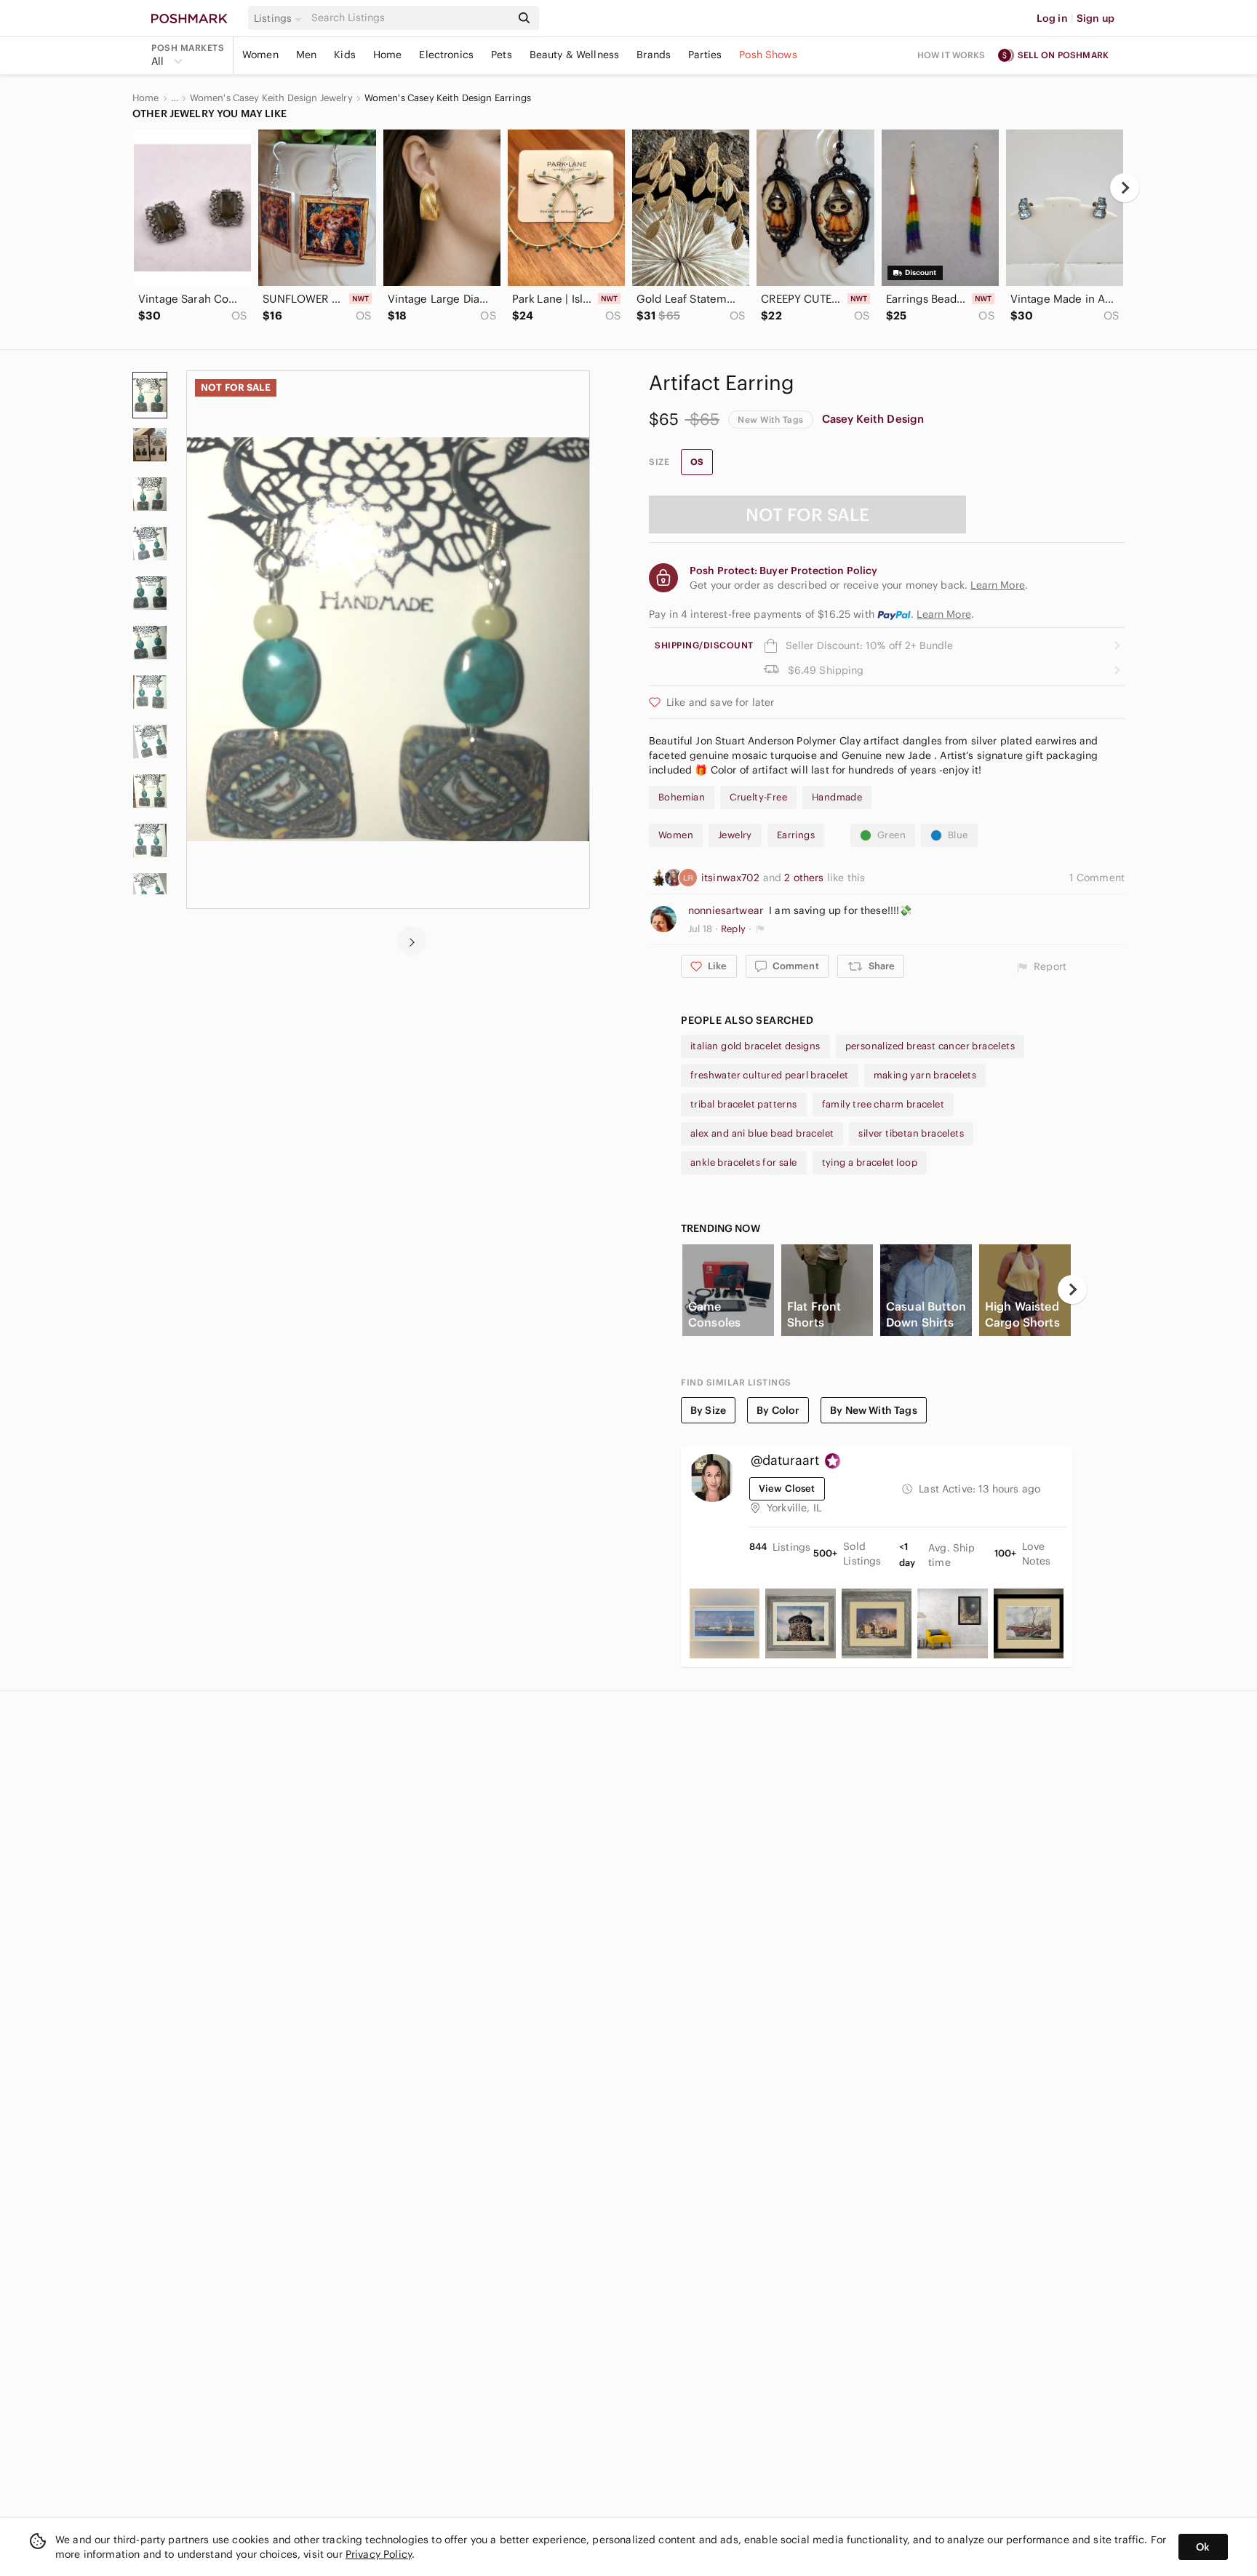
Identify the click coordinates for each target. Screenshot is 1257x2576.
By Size (708, 1410)
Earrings (796, 835)
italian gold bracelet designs (755, 1046)
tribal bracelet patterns (744, 1104)
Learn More (944, 614)
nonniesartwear (726, 910)
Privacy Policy (379, 2554)
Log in (1052, 18)
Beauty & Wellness (575, 55)
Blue (958, 835)
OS (697, 462)
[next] (1125, 188)
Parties (705, 55)
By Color (778, 1410)
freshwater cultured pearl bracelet (770, 1075)
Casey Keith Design (873, 419)
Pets (502, 55)
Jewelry (735, 835)
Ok (1203, 2547)
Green (891, 835)
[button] (280, 18)
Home (388, 55)
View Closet (787, 1488)
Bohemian (682, 797)
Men (306, 55)
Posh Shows (768, 55)
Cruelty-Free (758, 797)
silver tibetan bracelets (911, 1133)
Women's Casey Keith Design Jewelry (271, 98)
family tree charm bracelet (883, 1104)
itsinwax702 (732, 878)
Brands (654, 55)
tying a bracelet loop (870, 1162)
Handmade (837, 797)
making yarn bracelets (925, 1075)
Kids (345, 55)
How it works (951, 55)
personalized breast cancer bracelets (930, 1046)
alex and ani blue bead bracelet (762, 1133)
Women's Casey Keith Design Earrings (448, 98)
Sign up (1096, 18)
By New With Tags (873, 1410)
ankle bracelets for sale (744, 1162)
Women (260, 55)
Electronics (446, 55)
